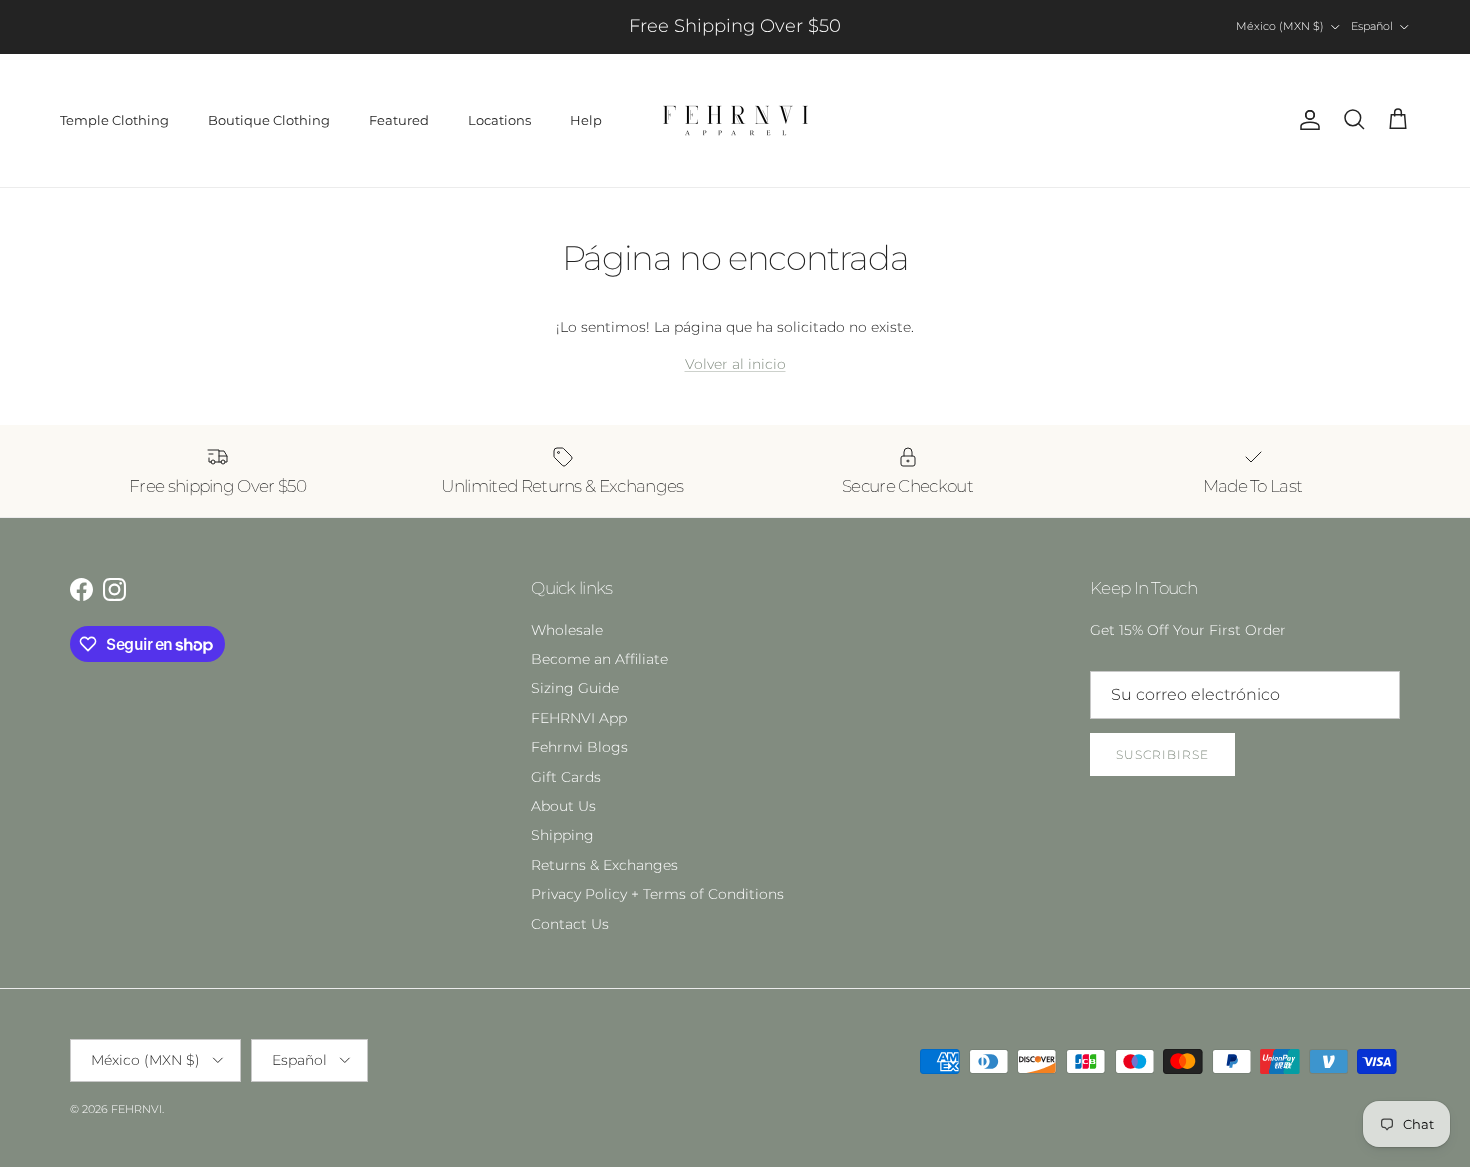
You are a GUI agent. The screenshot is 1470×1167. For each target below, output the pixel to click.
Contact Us (570, 924)
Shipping (562, 835)
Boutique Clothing (269, 120)
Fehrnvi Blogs (579, 747)
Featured (399, 120)
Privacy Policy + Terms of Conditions (657, 894)
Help (586, 120)
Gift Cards (566, 777)
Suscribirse (1162, 754)
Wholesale (567, 630)
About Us (563, 806)
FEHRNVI (136, 1109)
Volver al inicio (735, 364)
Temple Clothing (114, 120)
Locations (499, 120)
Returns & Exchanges (604, 865)
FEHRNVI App (579, 718)
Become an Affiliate (599, 659)
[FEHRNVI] (735, 120)
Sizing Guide (575, 688)
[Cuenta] (1306, 120)
